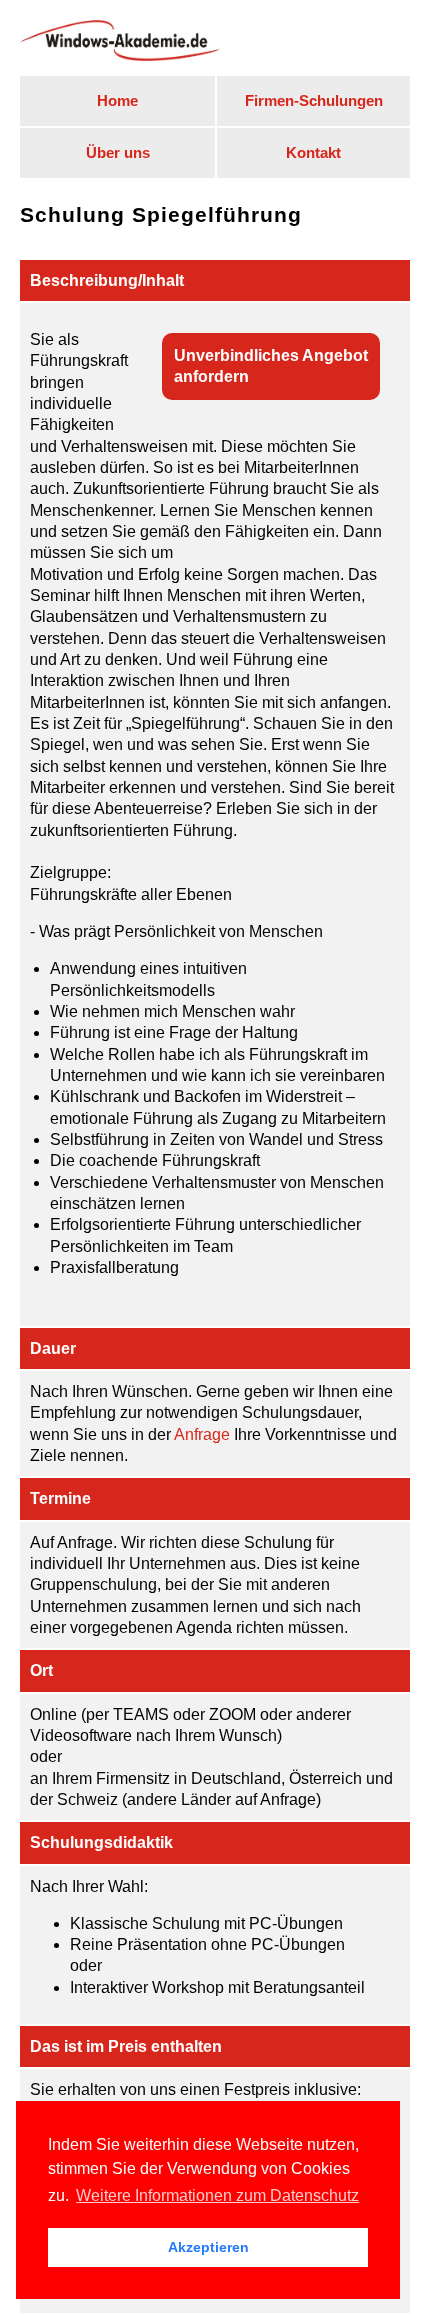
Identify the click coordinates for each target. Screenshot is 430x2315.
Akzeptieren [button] (208, 2247)
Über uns (118, 153)
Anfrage (202, 1434)
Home (117, 101)
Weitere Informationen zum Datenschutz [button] (217, 2195)
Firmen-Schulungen (314, 101)
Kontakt (313, 153)
